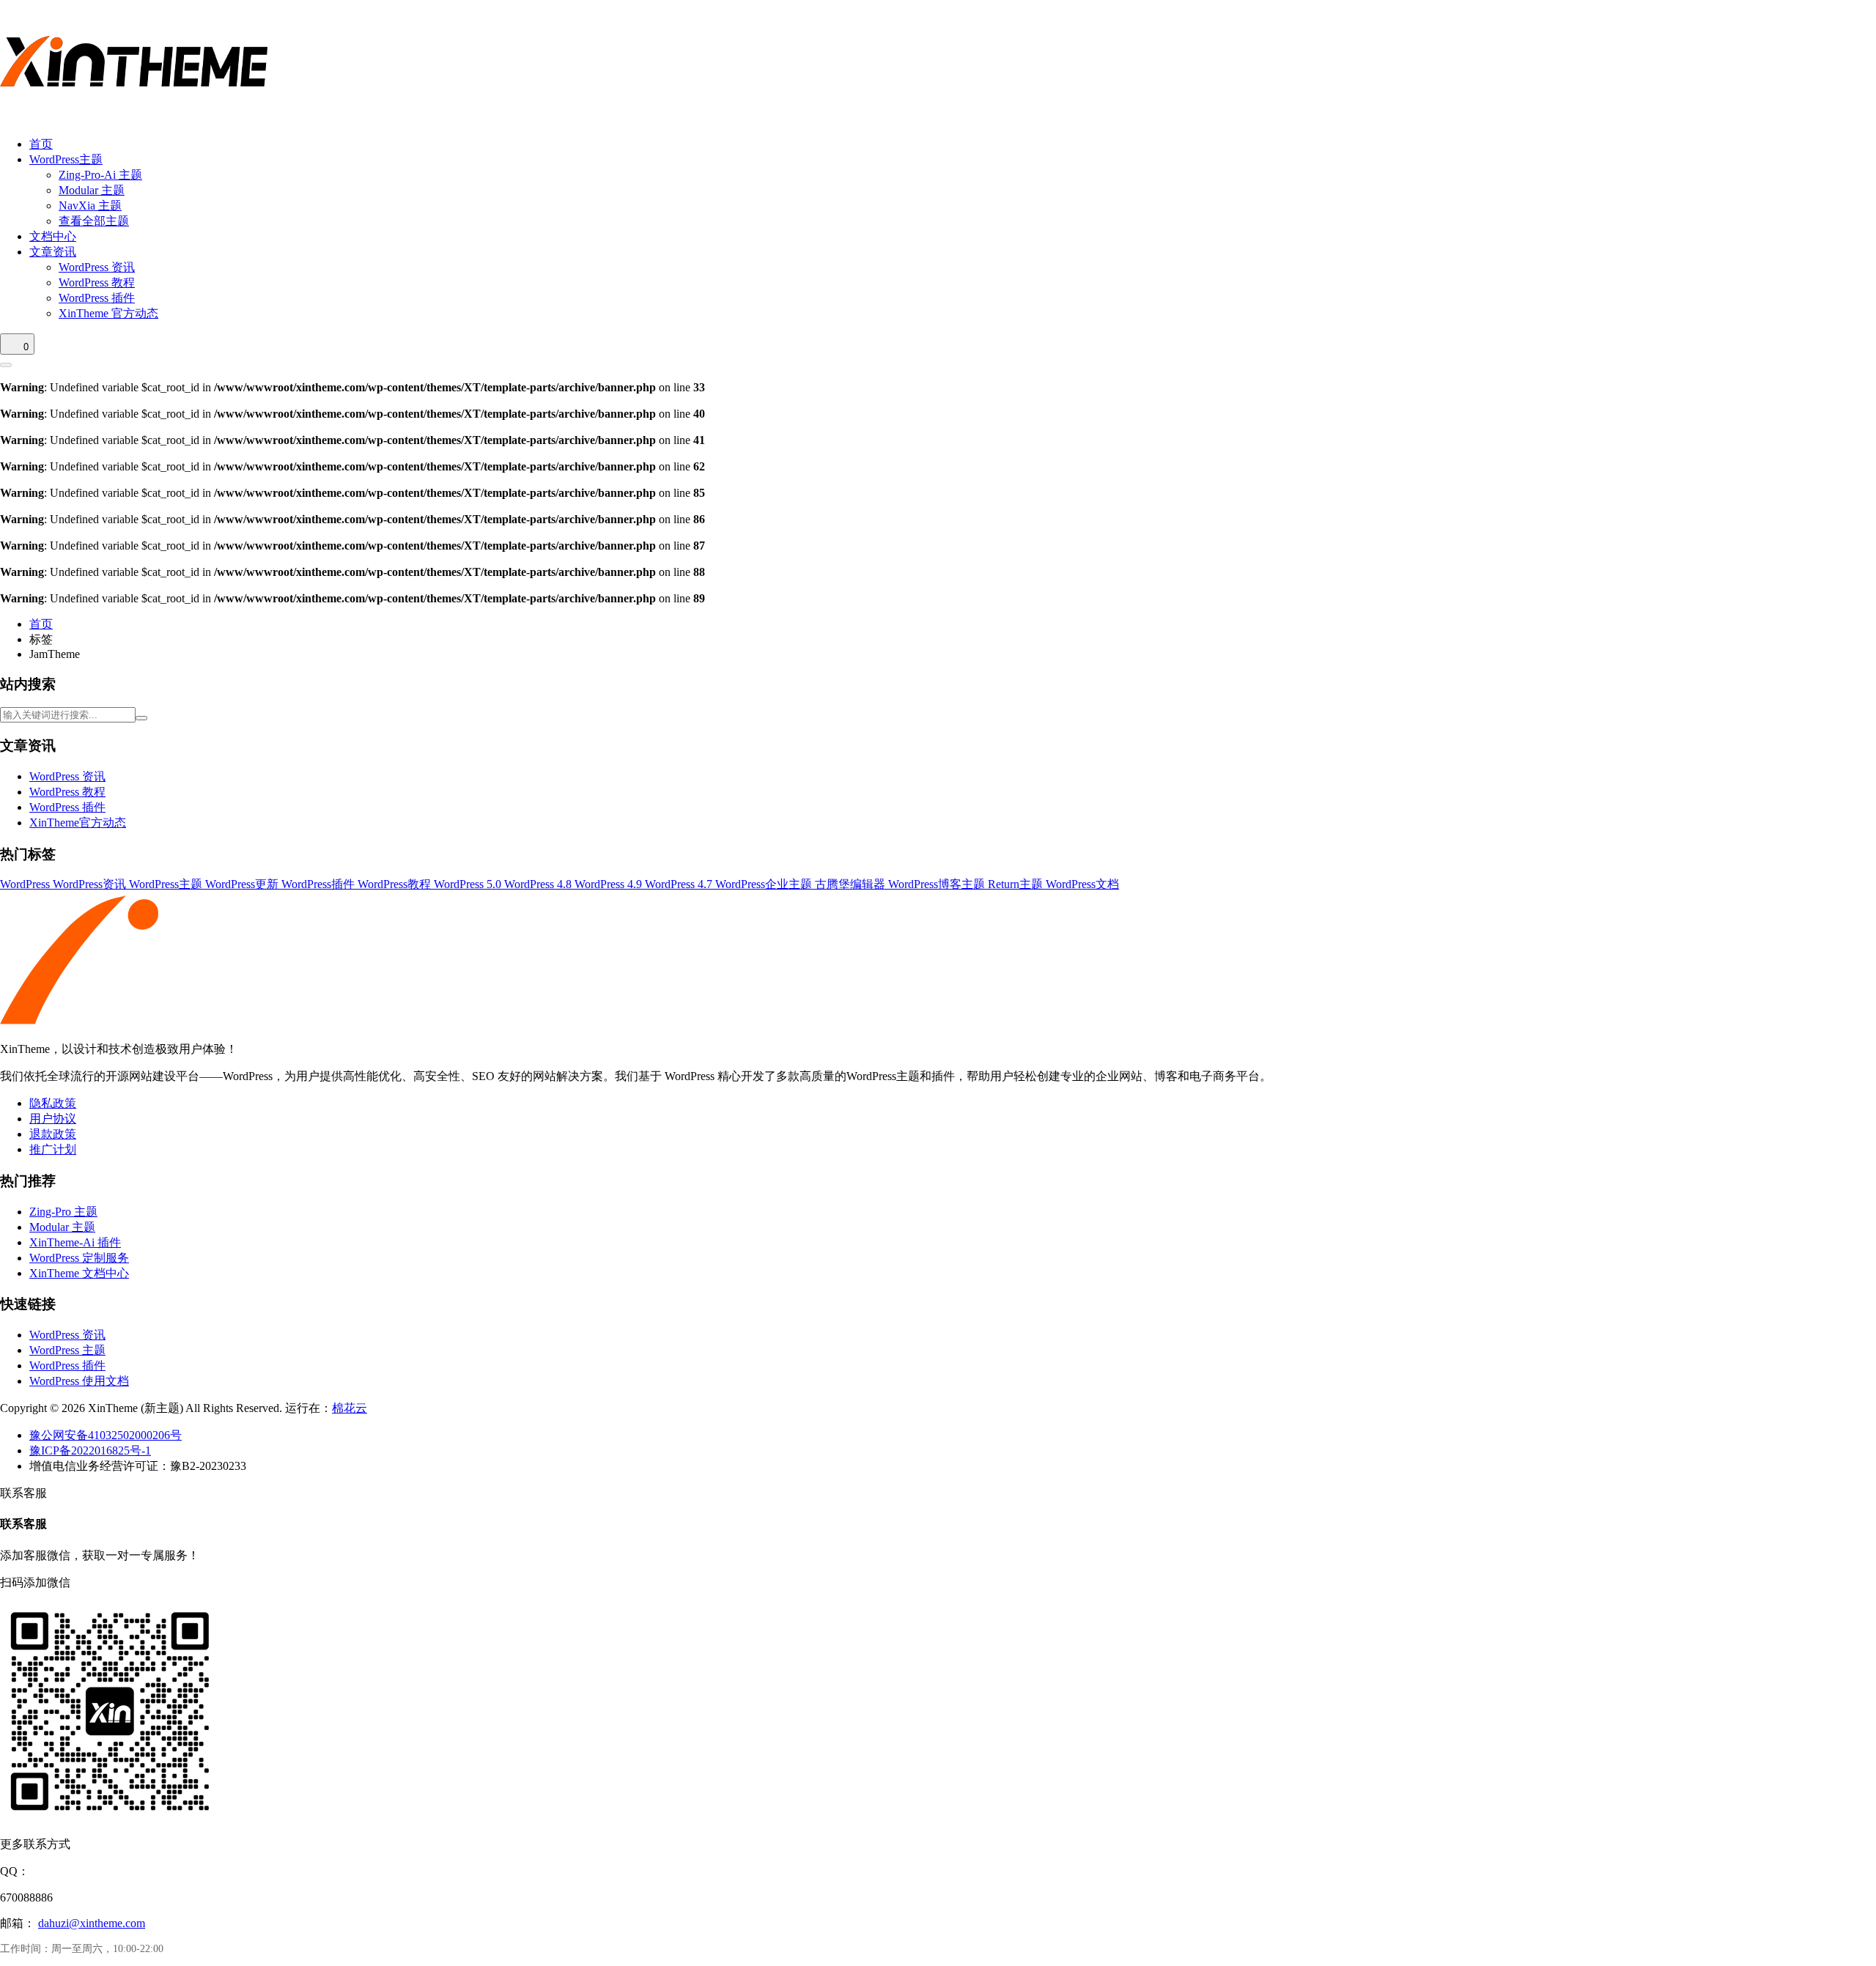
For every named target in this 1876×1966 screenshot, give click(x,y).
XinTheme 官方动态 (108, 313)
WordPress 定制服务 (79, 1258)
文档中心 (53, 236)
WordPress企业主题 (765, 884)
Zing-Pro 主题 (63, 1212)
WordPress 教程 (97, 282)
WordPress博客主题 (938, 884)
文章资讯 (53, 252)
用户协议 (53, 1119)
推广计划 (53, 1149)
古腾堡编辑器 (852, 884)
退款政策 (53, 1134)
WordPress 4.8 (539, 884)
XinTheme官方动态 (78, 823)
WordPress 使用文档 (79, 1381)
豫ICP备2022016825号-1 (90, 1451)
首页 (41, 144)
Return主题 (1017, 884)
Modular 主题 (92, 190)
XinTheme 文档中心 (79, 1273)
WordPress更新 (243, 884)
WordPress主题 (66, 159)
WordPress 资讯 (97, 267)
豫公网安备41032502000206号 (106, 1435)
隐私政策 (53, 1103)
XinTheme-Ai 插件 (75, 1242)
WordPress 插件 (97, 298)
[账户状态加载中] (6, 365)
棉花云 (350, 1408)
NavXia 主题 (90, 206)
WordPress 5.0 (469, 884)
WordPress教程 (396, 884)
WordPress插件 (320, 884)
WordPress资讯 (91, 884)
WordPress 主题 (67, 1350)
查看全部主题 (94, 221)
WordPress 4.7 (680, 884)
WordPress (26, 884)
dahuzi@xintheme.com (92, 1923)
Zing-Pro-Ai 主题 (100, 175)
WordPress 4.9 (610, 884)
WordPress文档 (1082, 884)
